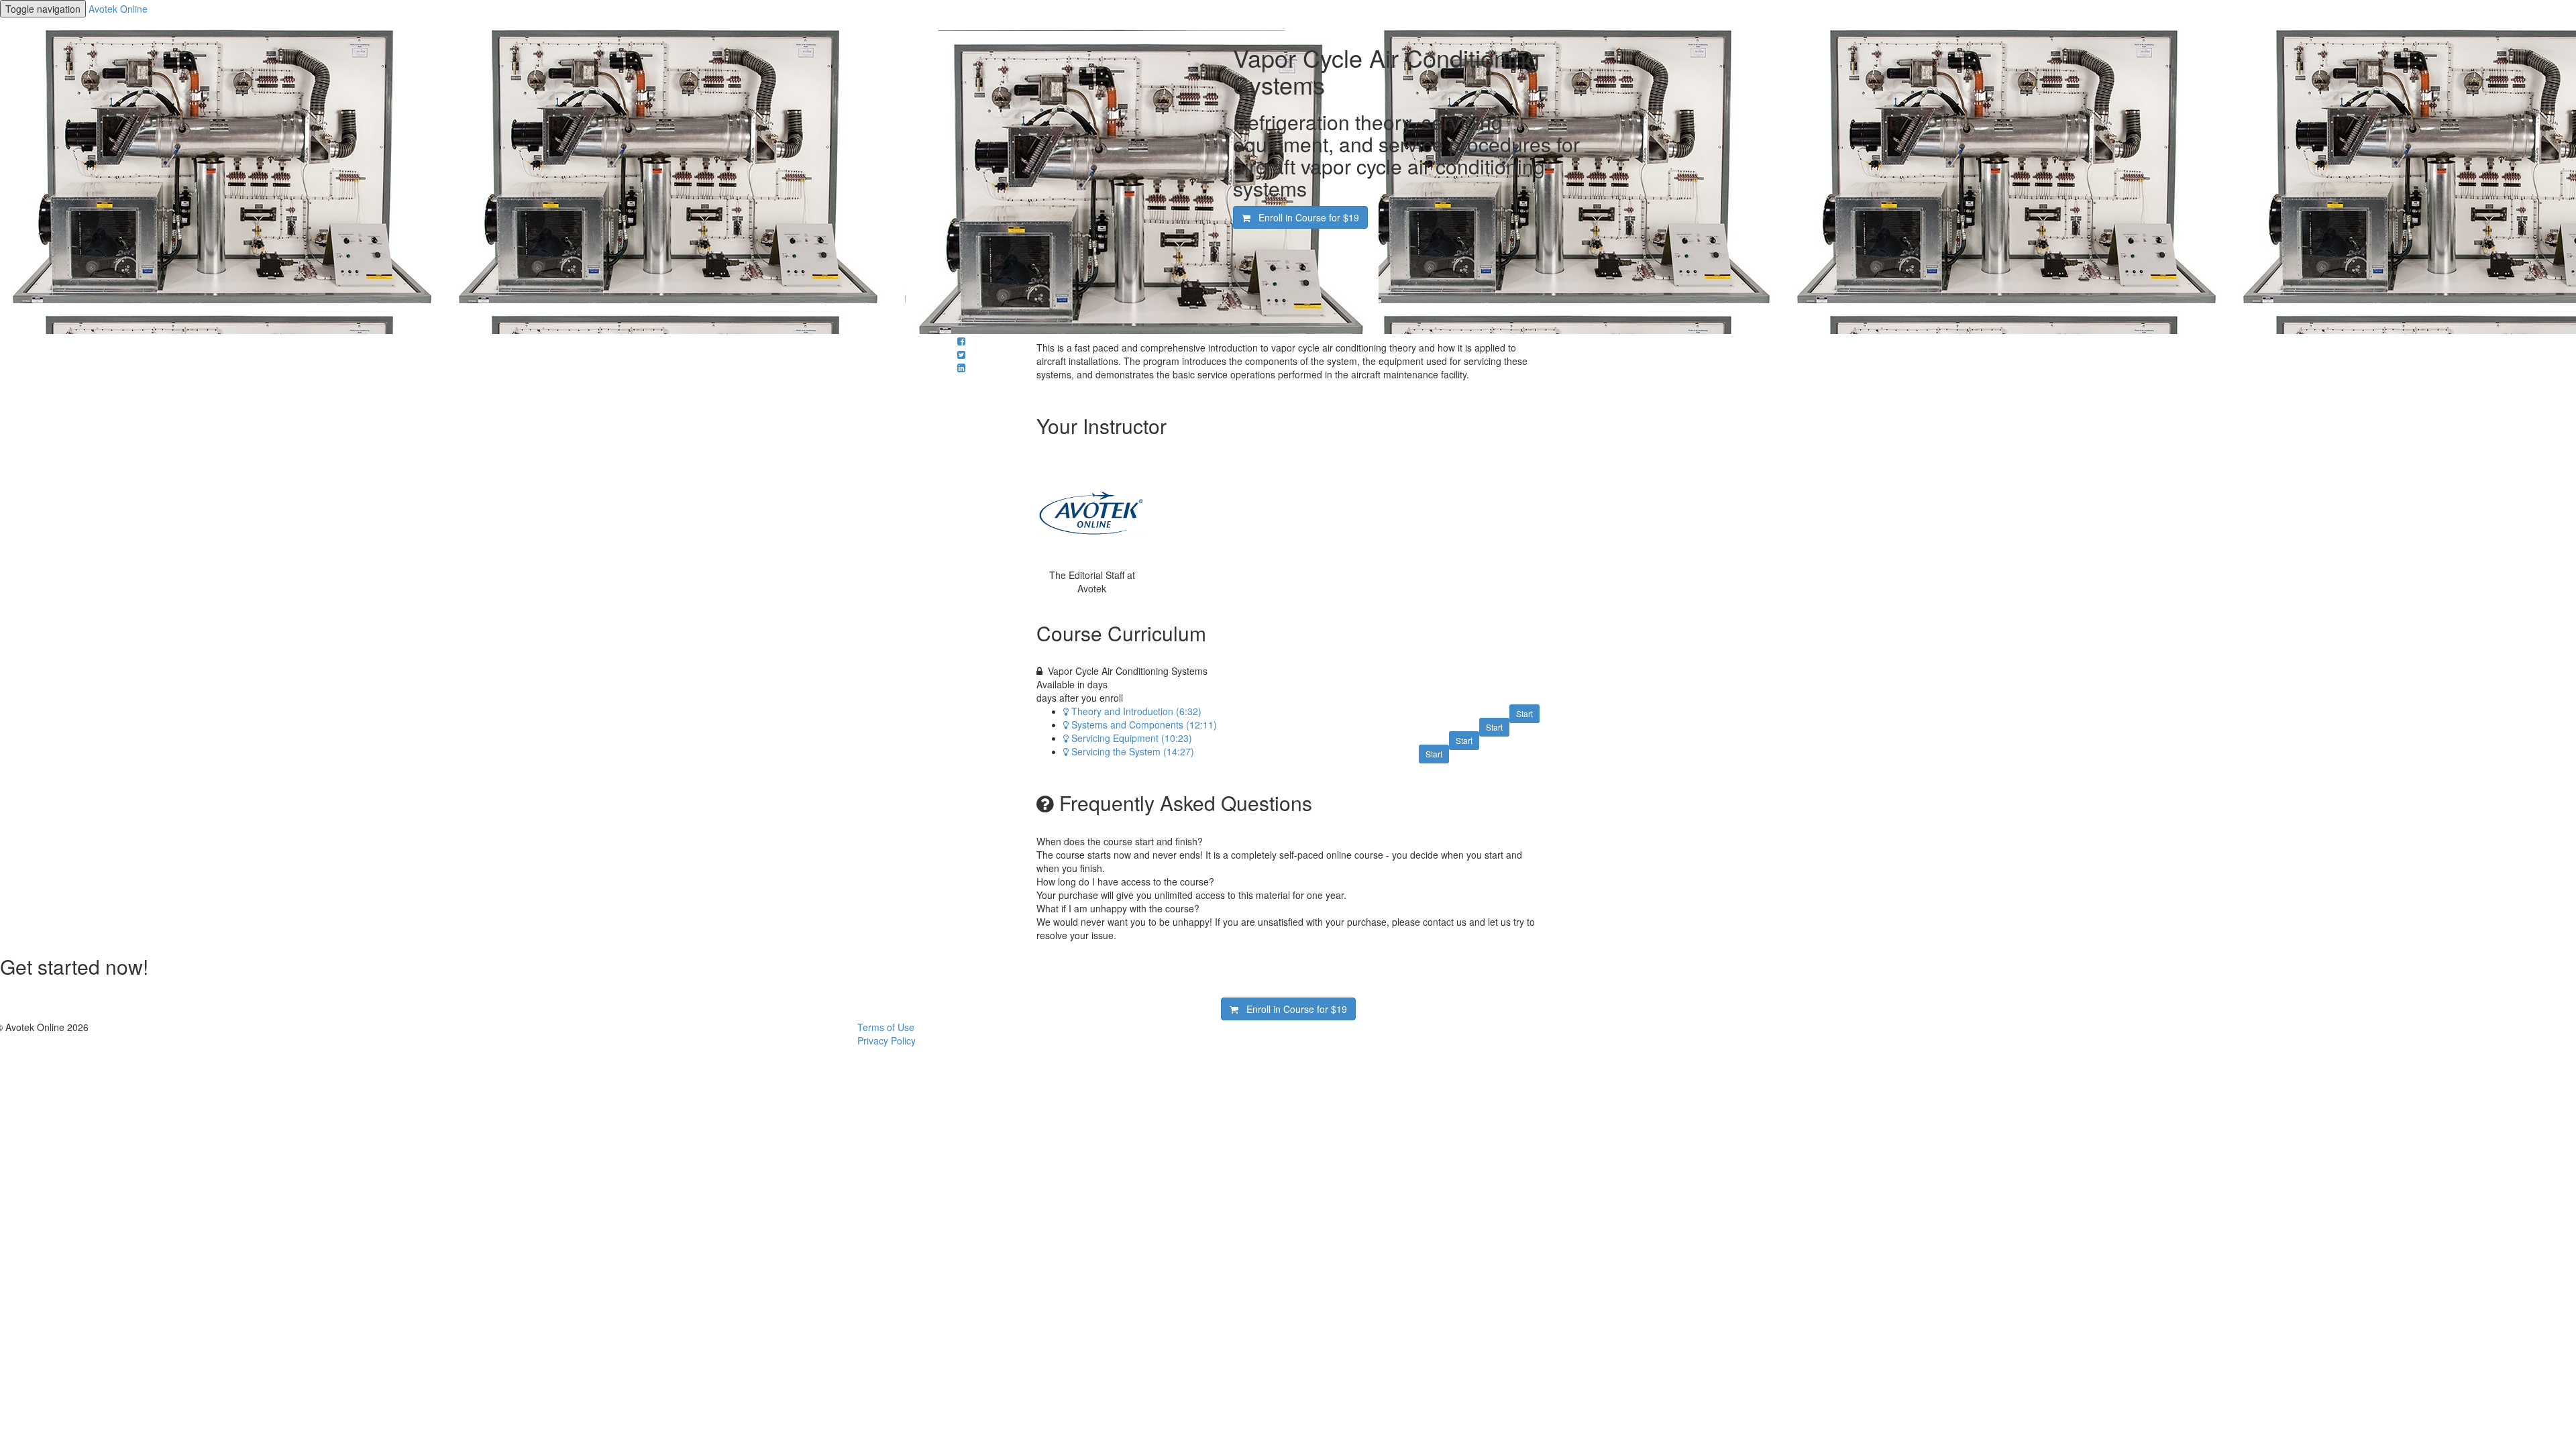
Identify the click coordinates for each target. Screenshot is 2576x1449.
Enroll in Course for (1305, 217)
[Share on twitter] (961, 354)
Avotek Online (118, 9)
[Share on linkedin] (961, 368)
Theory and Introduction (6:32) (1136, 711)
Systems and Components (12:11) (1144, 724)
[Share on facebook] (961, 341)
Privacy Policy (887, 1040)
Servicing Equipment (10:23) (1132, 738)
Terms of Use (886, 1027)
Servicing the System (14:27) (1133, 751)
